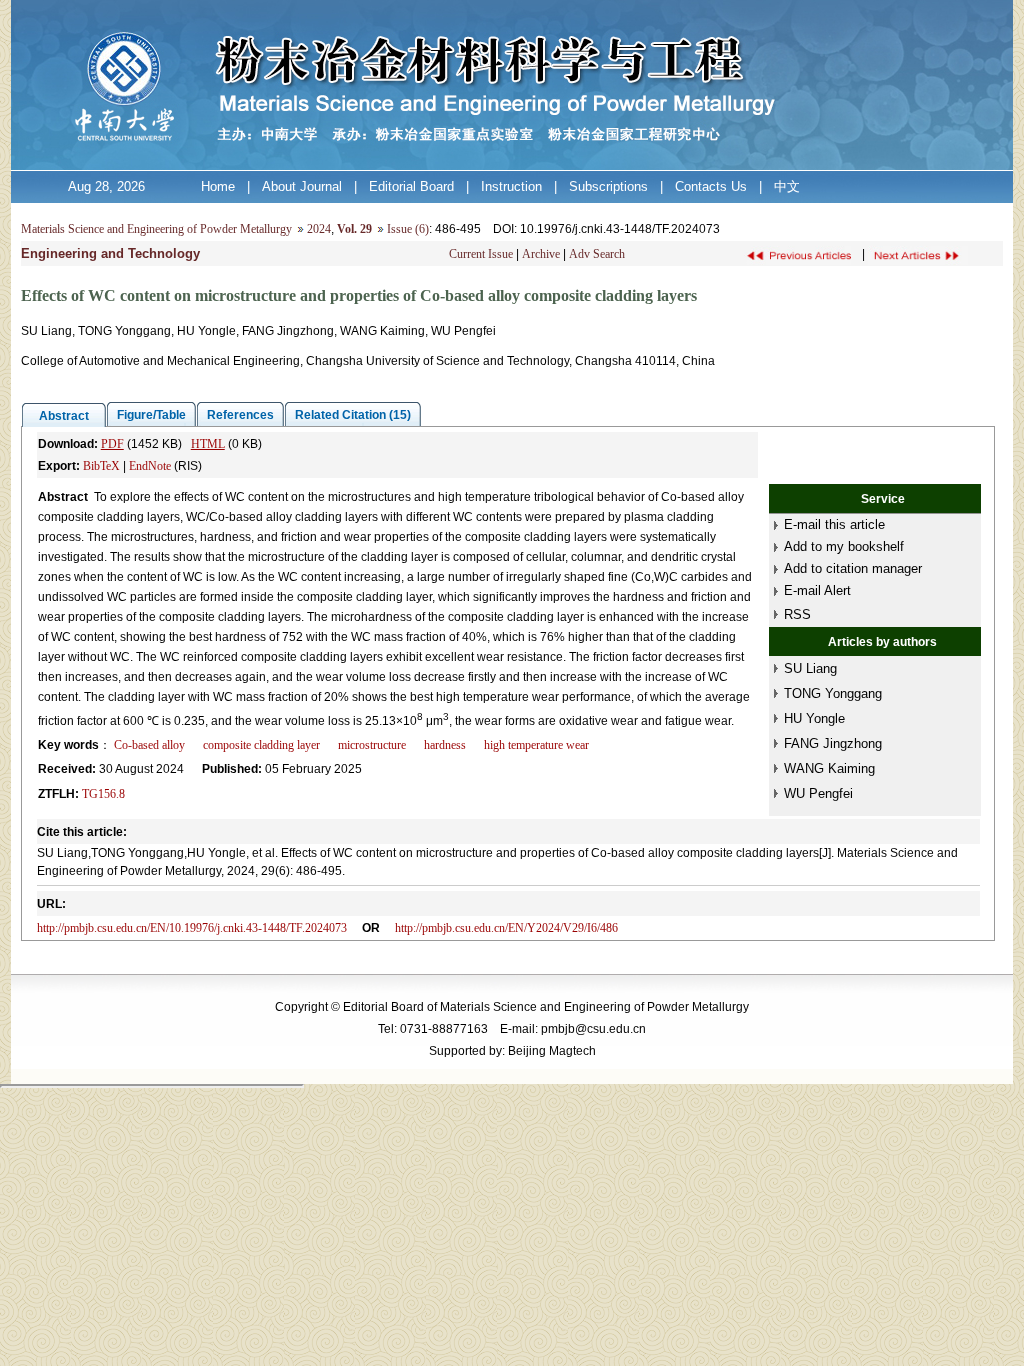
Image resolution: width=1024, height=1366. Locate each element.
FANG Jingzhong (833, 743)
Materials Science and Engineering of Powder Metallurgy (156, 229)
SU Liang (810, 668)
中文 (787, 186)
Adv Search (597, 254)
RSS (797, 614)
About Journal (302, 186)
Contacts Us (711, 186)
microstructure (372, 745)
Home (218, 186)
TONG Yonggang (833, 693)
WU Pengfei (818, 793)
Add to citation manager (853, 568)
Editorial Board (411, 186)
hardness (445, 745)
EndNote (150, 466)
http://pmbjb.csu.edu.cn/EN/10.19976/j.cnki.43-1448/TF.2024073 (192, 928)
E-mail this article (834, 524)
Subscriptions (608, 186)
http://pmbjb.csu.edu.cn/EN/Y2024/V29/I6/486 (506, 928)
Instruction (511, 186)
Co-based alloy (149, 745)
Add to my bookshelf (844, 546)
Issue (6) (408, 229)
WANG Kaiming (829, 768)
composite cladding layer (261, 745)
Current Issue (481, 254)
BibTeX (101, 466)
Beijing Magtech (552, 1051)
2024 (319, 229)
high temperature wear (536, 745)
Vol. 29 (354, 229)
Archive (541, 254)
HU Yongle (814, 718)
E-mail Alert (817, 590)
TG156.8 (103, 794)
